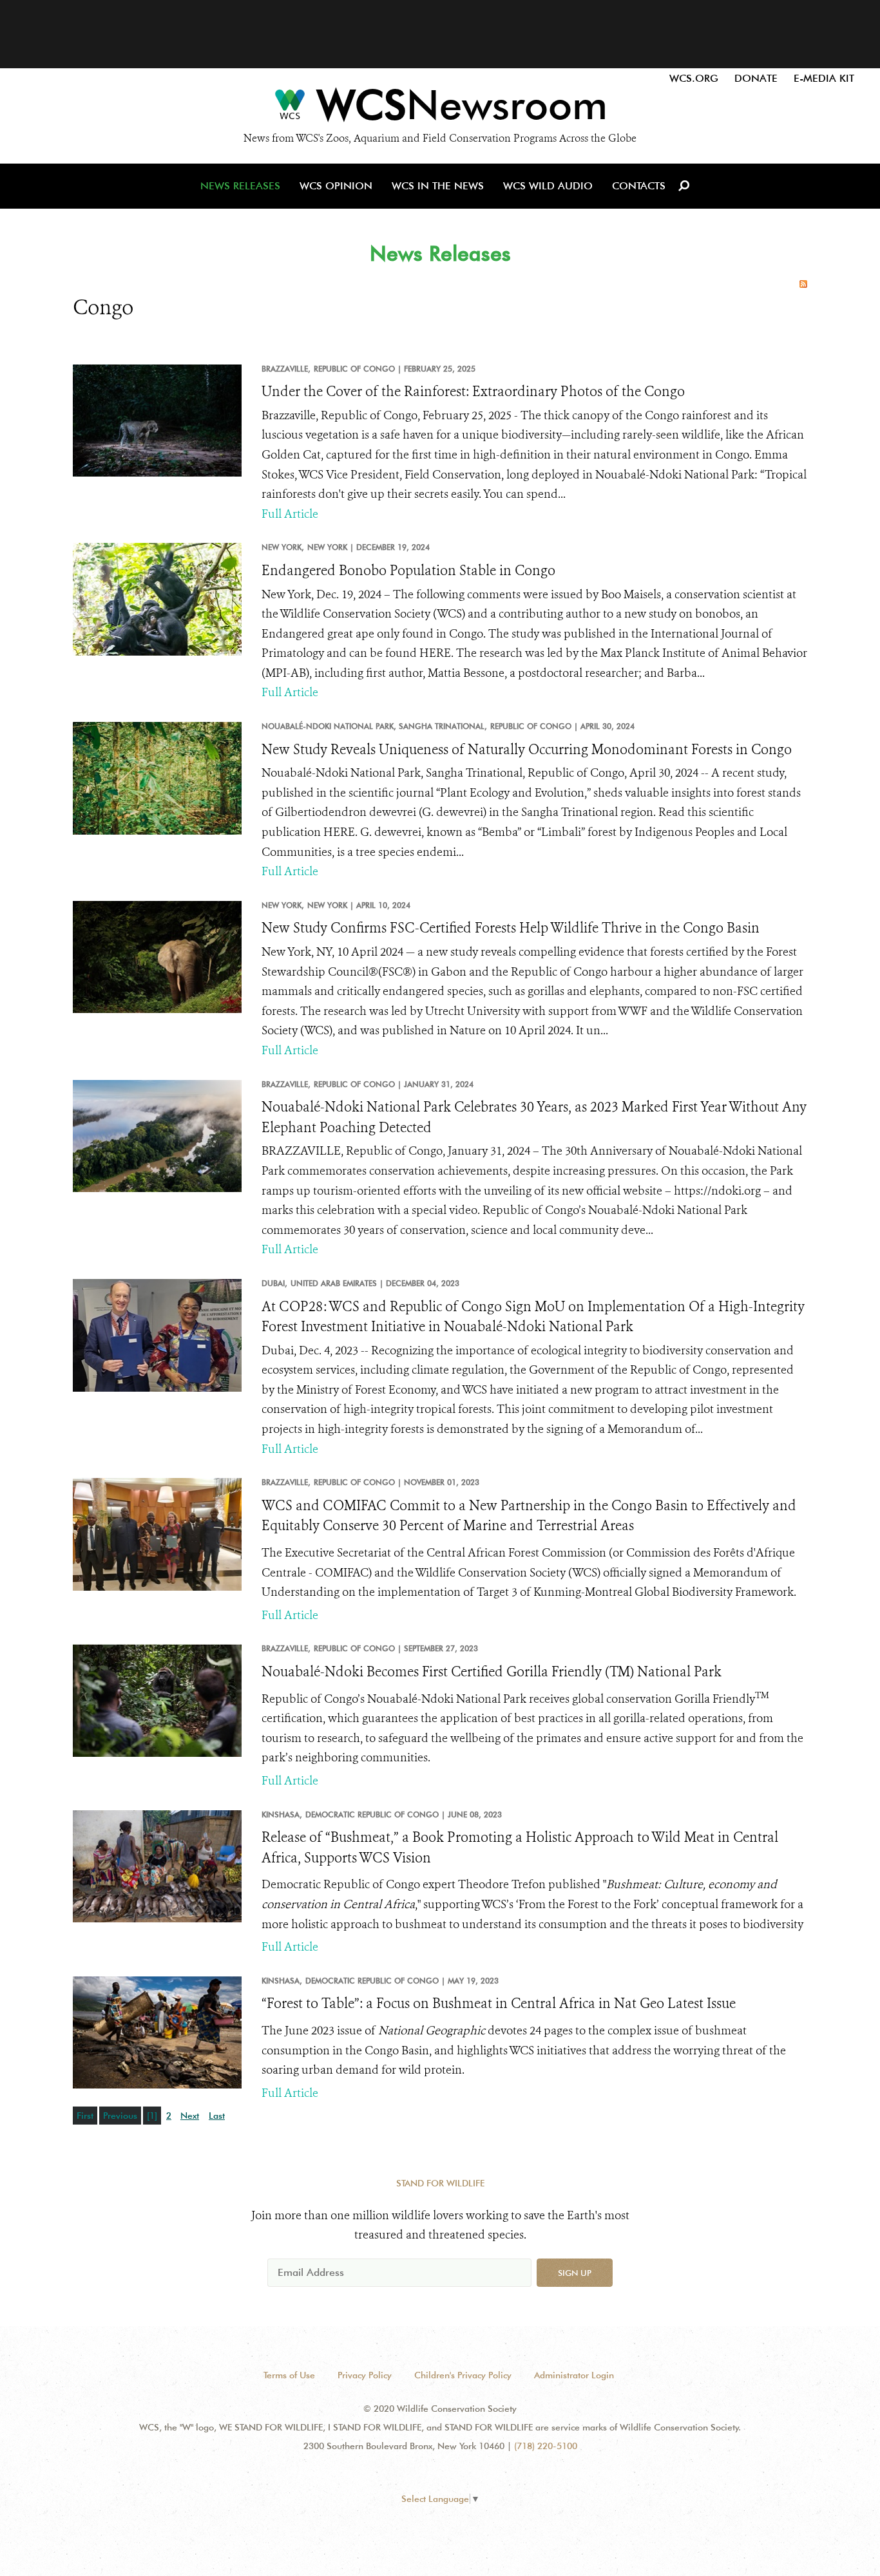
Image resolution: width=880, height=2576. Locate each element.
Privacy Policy (365, 2375)
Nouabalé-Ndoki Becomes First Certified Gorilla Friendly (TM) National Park (492, 1672)
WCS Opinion (336, 186)
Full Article (290, 514)
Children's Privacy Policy (463, 2375)
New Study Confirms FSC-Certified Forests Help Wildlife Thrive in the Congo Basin (511, 928)
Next (190, 2116)
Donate (756, 78)
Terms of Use (289, 2375)
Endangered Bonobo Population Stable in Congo (408, 571)
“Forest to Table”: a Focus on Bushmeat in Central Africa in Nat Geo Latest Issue (499, 2003)
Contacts (639, 186)
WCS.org (694, 78)
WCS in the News (438, 186)
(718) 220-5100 (546, 2446)
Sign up (575, 2273)
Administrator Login (574, 2375)
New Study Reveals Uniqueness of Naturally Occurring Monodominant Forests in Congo (527, 750)
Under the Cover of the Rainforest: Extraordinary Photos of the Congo (473, 392)
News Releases (240, 186)
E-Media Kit (824, 78)
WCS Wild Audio (548, 186)
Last (217, 2116)
